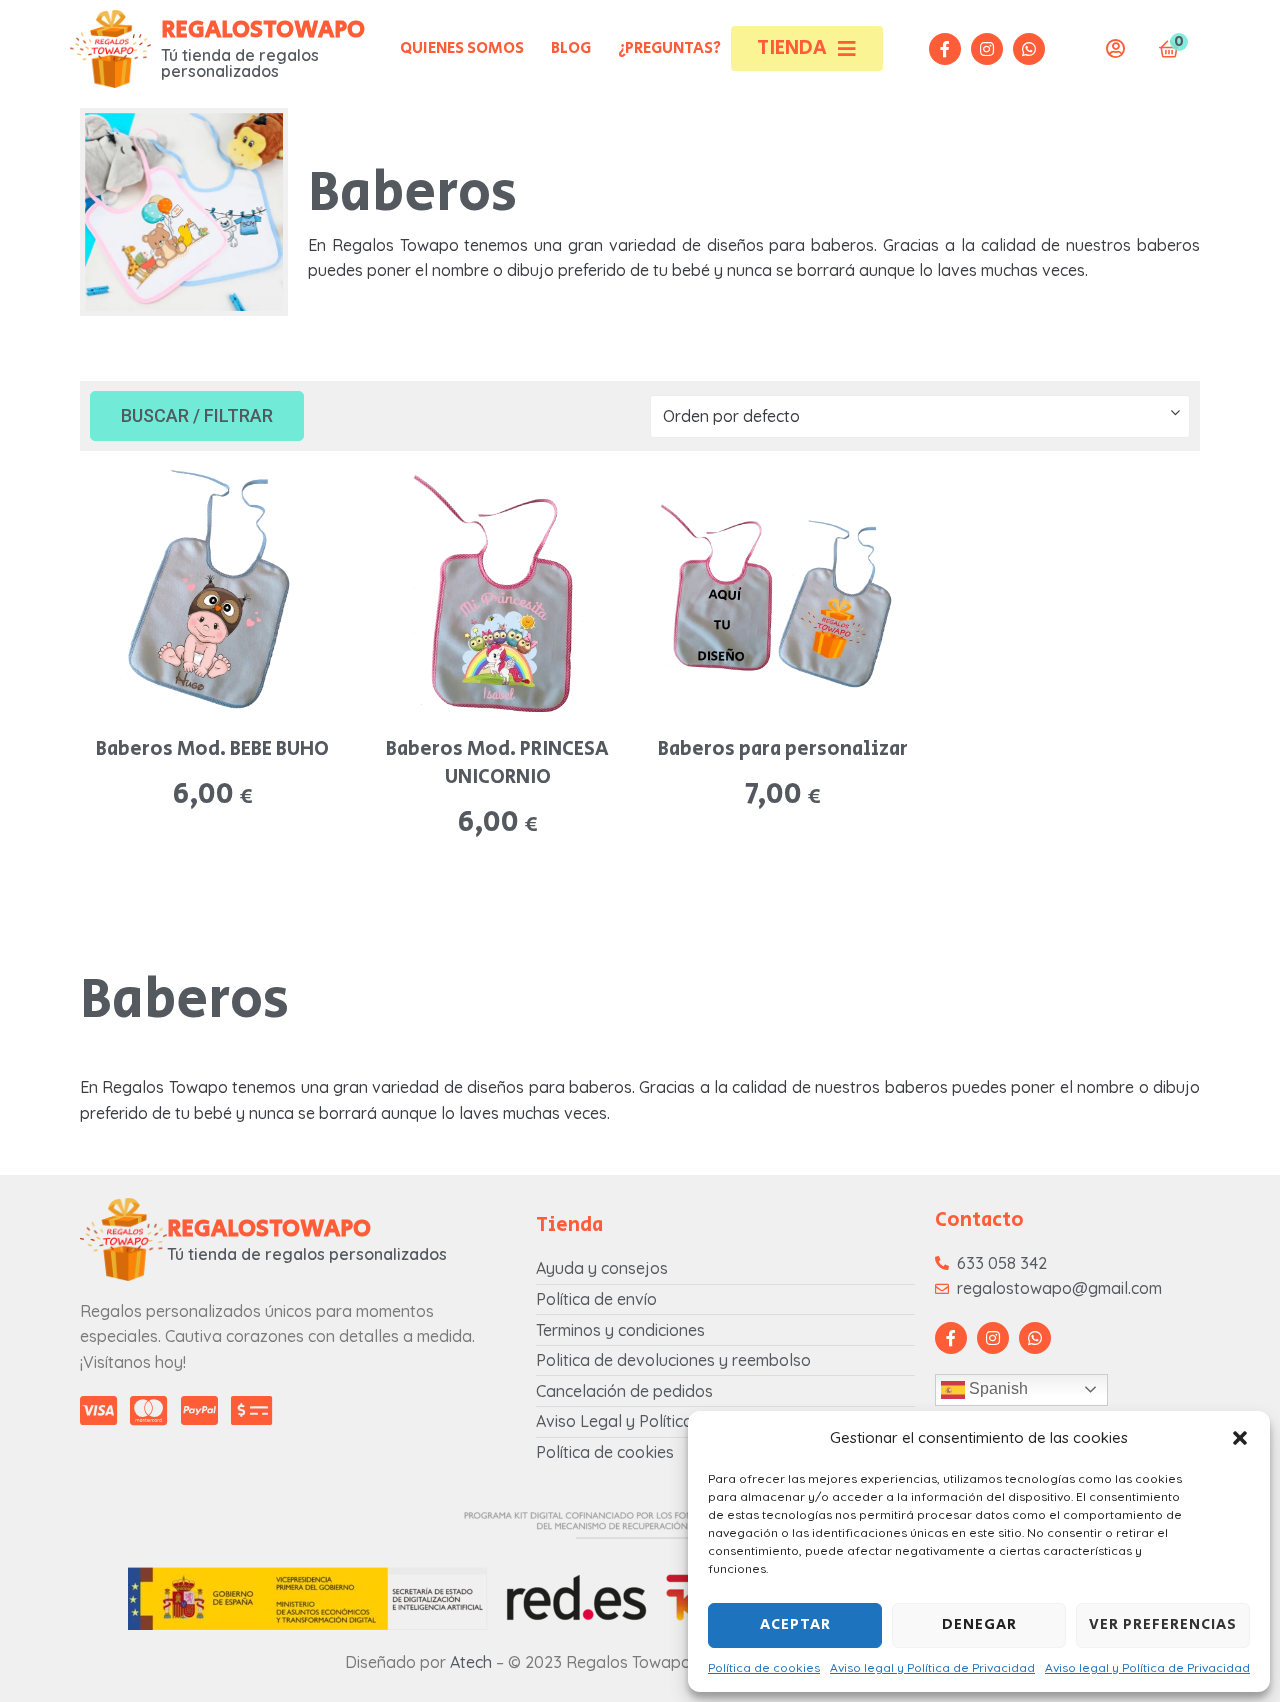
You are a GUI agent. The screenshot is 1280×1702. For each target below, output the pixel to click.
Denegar (979, 1624)
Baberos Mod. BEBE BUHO (212, 749)
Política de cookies (764, 1667)
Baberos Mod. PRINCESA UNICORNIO (497, 763)
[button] (1240, 1438)
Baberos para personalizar (783, 749)
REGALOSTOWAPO (263, 29)
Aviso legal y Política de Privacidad (932, 1667)
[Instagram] (987, 49)
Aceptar (795, 1624)
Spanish (996, 1388)
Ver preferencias (1163, 1624)
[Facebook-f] (945, 49)
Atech (471, 1662)
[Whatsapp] (1029, 49)
